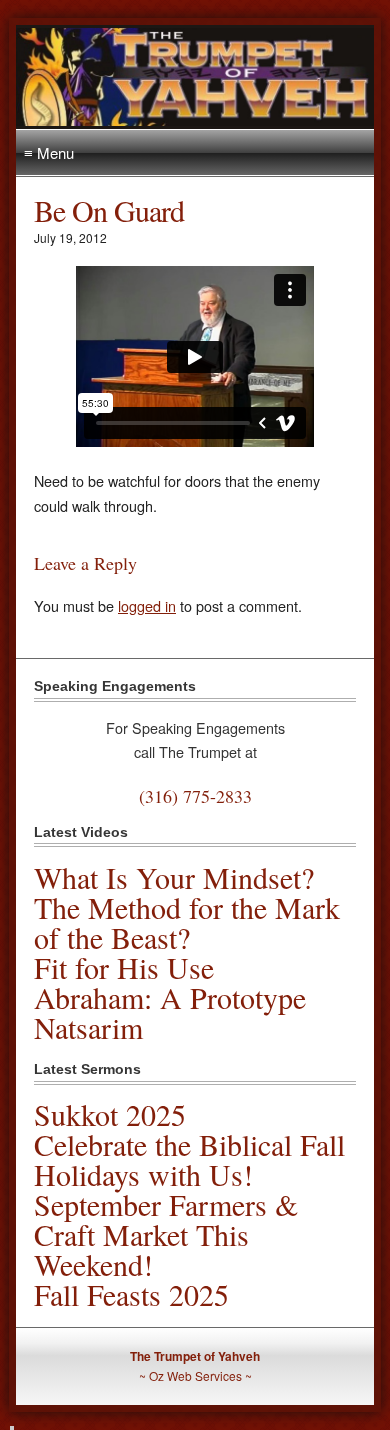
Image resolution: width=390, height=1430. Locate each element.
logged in (147, 605)
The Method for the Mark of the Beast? (187, 922)
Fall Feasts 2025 (131, 1294)
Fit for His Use (124, 967)
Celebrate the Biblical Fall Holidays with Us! (189, 1159)
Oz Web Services (195, 1375)
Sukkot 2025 (110, 1114)
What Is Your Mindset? (174, 877)
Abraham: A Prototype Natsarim (170, 1012)
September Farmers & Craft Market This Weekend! (166, 1234)
